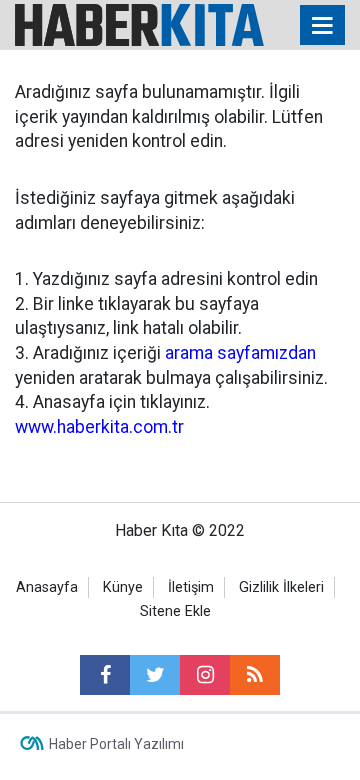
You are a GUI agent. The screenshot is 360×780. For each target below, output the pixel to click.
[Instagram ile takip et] (205, 675)
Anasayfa (47, 587)
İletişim (191, 587)
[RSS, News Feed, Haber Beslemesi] (255, 675)
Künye (123, 587)
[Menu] (323, 26)
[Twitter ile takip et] (155, 675)
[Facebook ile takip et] (105, 675)
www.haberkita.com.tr (99, 427)
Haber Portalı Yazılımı (116, 744)
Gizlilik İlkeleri (281, 587)
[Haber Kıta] (139, 23)
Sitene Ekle (175, 611)
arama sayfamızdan (240, 353)
